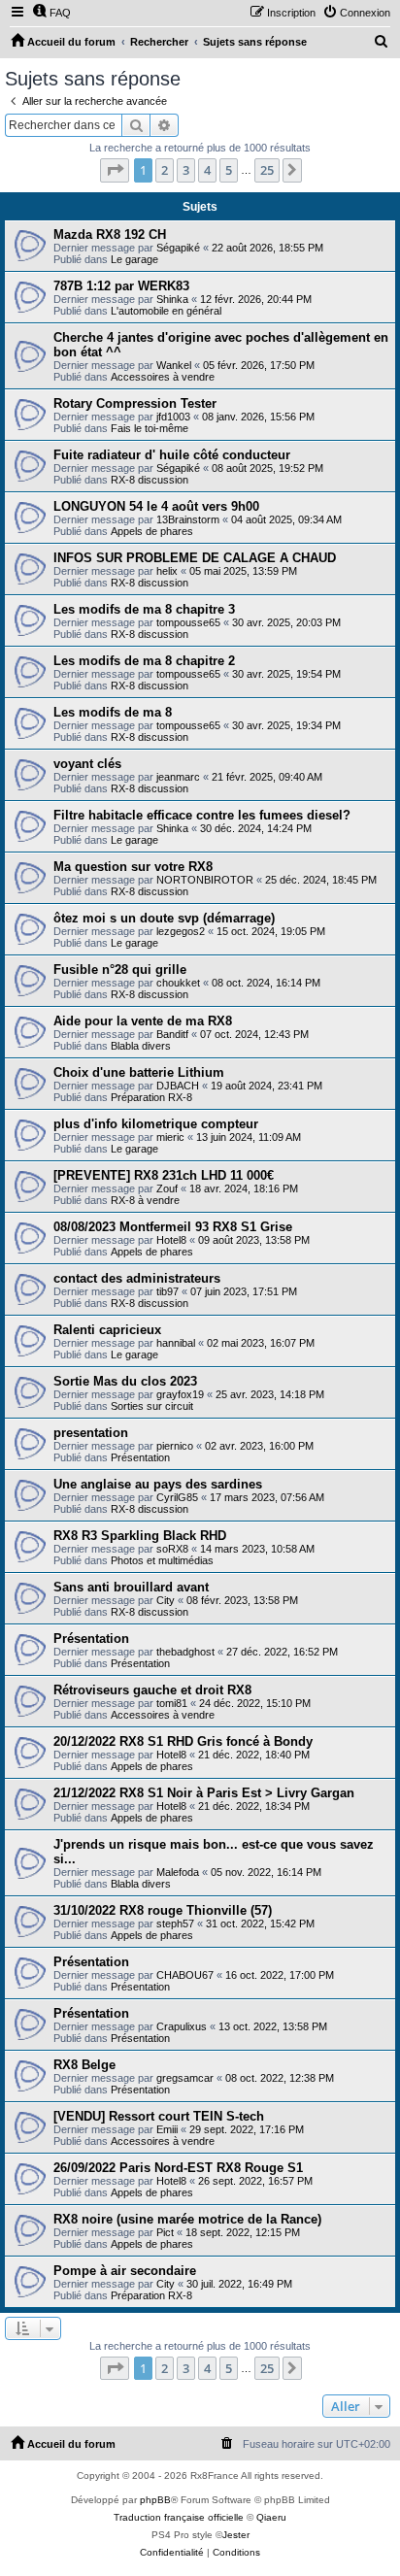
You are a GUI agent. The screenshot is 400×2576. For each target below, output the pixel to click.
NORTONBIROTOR (205, 880)
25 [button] (267, 170)
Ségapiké (178, 248)
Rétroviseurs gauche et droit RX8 (152, 1690)
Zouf (167, 1188)
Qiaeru (271, 2517)
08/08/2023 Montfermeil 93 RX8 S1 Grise (173, 1227)
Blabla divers (141, 1046)
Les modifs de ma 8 (113, 712)
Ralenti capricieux (107, 1330)
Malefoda (178, 1872)
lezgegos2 (181, 931)
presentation (91, 1433)
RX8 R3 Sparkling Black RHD (140, 1536)
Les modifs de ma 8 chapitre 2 (144, 661)
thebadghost (185, 1652)
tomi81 (172, 1703)
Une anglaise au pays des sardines (158, 1484)
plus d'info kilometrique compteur (156, 1124)
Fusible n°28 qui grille (120, 970)
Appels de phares (152, 531)
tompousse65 (188, 622)
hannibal (176, 1343)
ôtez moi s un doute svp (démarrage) (164, 918)
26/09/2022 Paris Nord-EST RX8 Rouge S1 (178, 2168)
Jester (236, 2535)
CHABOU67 (185, 1975)
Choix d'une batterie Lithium (139, 1072)
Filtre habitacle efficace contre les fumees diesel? (202, 815)
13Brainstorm (188, 519)
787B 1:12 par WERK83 (121, 286)
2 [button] (165, 170)
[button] (115, 170)
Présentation (140, 1457)
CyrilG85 (177, 1497)
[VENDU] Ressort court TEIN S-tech (159, 2116)
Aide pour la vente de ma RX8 (143, 1021)
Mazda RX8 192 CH (110, 234)
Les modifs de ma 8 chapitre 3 (144, 609)
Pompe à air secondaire (125, 2271)
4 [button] (207, 170)
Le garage (134, 259)
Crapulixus (182, 2026)
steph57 (175, 1924)
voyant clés (87, 764)
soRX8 (172, 1549)
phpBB (155, 2500)
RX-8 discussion (150, 480)
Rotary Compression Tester (135, 403)
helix (167, 571)
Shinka (172, 299)
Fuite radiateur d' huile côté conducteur (172, 455)
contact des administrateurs (137, 1278)
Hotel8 (171, 1240)
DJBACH (178, 1086)
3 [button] (186, 170)
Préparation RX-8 (151, 1097)
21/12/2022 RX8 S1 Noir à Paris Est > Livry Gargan (204, 1793)
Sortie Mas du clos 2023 (125, 1381)
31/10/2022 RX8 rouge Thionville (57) (163, 1910)
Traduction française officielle (179, 2517)
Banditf (172, 1034)
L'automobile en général (166, 311)
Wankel (174, 365)
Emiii (167, 2129)
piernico (175, 1446)
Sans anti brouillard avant (131, 1587)
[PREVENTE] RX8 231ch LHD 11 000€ (164, 1175)
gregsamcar (185, 2078)
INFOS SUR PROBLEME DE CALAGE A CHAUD (195, 558)
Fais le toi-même (150, 428)
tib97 (167, 1291)
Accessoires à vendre (163, 377)
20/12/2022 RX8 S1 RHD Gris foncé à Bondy (183, 1741)
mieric (170, 1137)
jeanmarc (178, 777)
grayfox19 (180, 1394)
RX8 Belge (84, 2065)
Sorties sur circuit (152, 1406)
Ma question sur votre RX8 (133, 867)
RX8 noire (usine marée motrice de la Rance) (187, 2219)
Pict (165, 2232)
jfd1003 (173, 417)
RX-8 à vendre (145, 1200)
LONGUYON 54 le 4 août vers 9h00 (156, 506)
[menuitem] (51, 13)
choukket (178, 983)
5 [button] (229, 170)
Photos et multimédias (162, 1560)
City (166, 1600)
